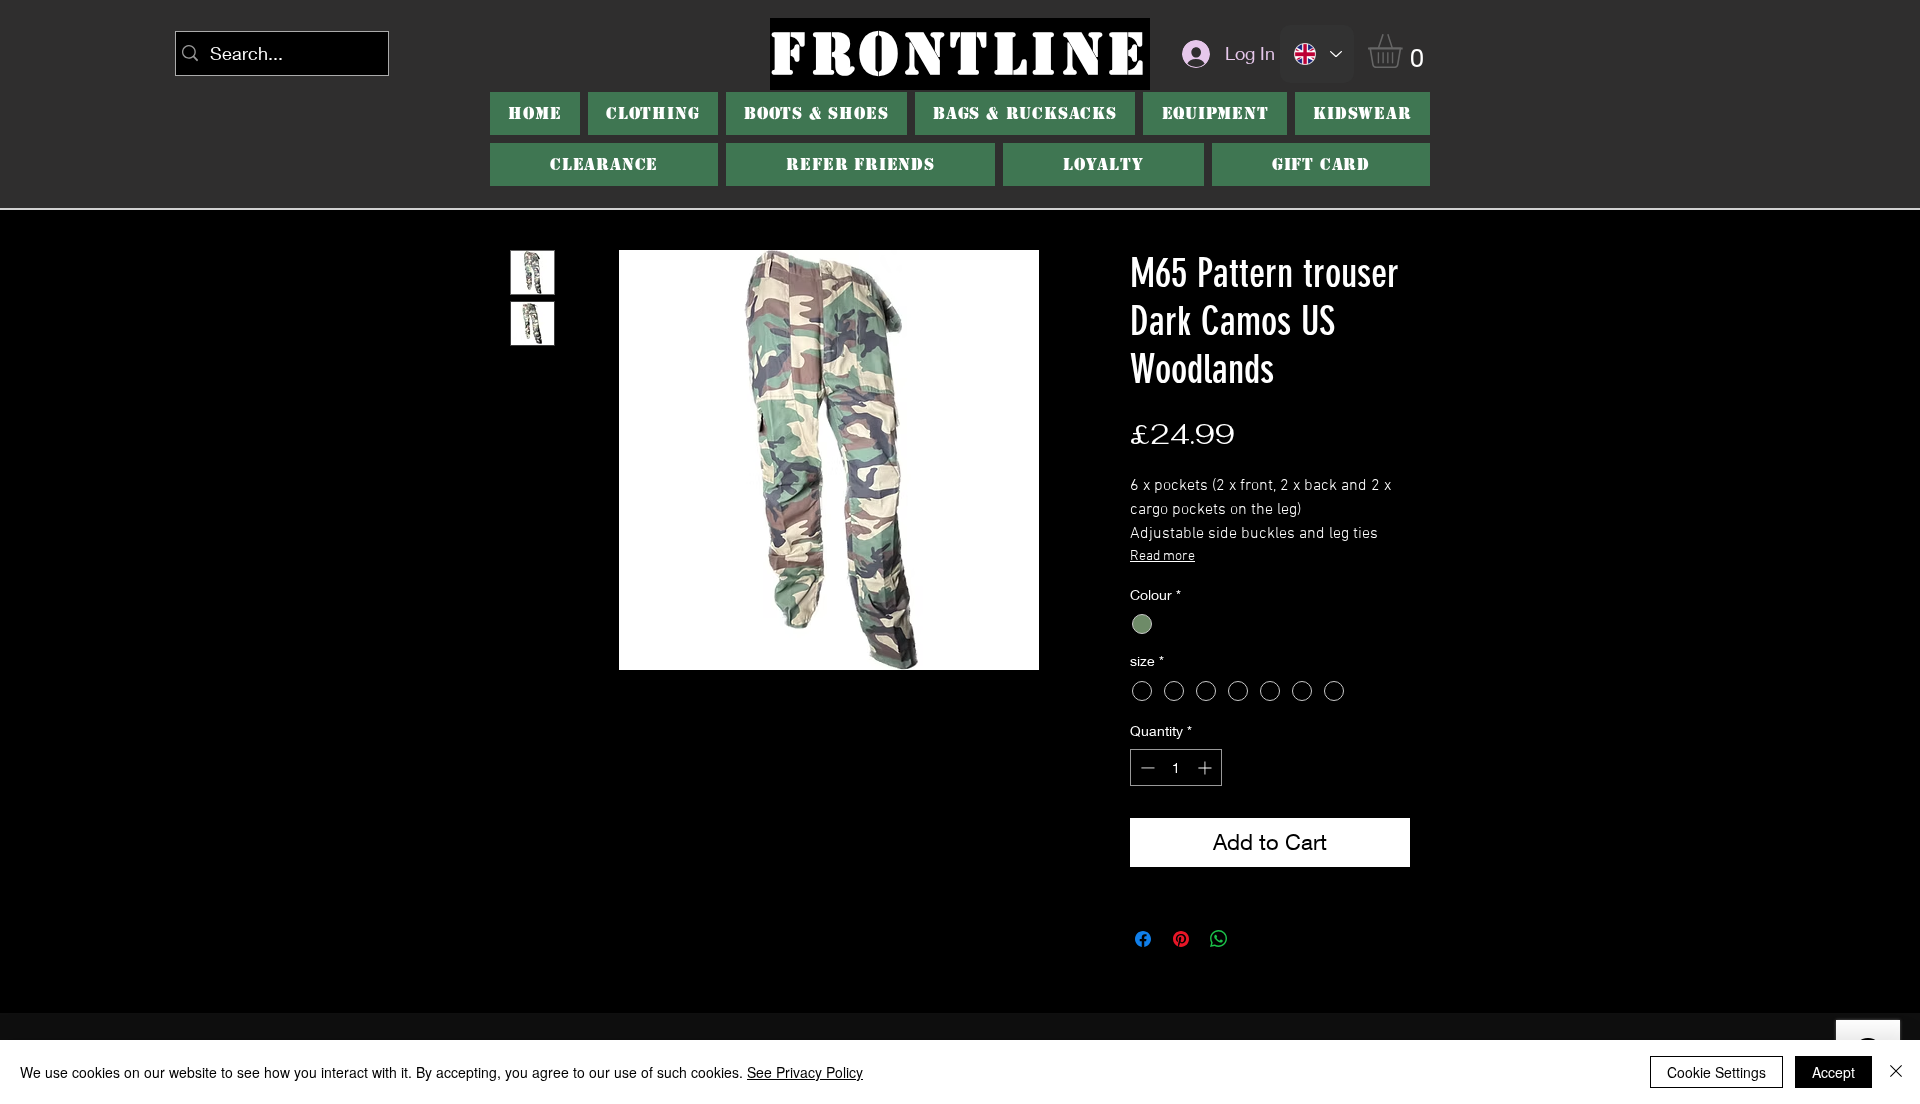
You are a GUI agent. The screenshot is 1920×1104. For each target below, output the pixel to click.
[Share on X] (1257, 939)
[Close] (1896, 1072)
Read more (1162, 556)
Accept (1833, 1072)
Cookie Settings (1716, 1072)
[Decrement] (1145, 767)
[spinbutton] (1176, 767)
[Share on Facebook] (1143, 939)
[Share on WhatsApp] (1219, 939)
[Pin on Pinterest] (1181, 939)
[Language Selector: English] (1317, 54)
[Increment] (1206, 767)
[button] (1405, 51)
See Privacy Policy (805, 1072)
